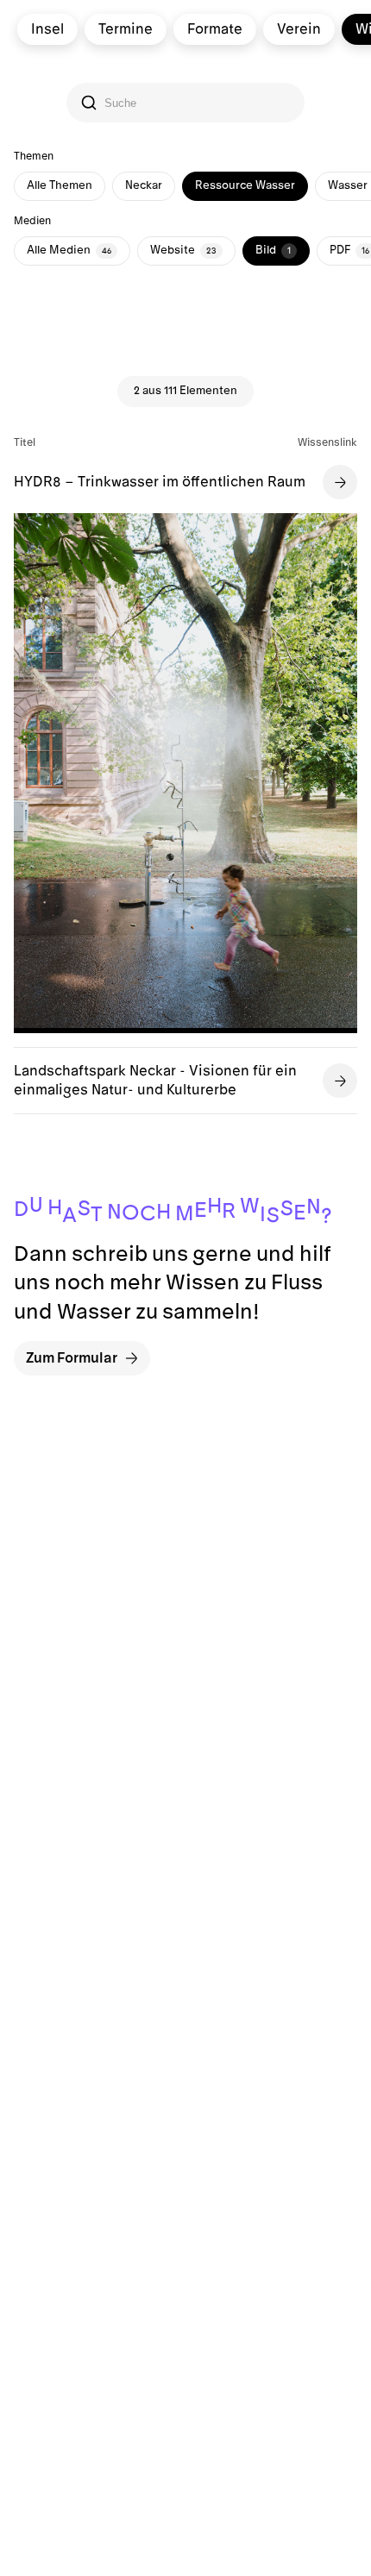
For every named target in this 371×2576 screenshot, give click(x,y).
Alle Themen (60, 185)
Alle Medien (69, 250)
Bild (273, 250)
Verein (299, 29)
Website (183, 250)
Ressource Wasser (245, 185)
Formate (215, 29)
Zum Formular (72, 1358)
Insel (47, 29)
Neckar (144, 185)
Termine (126, 29)
